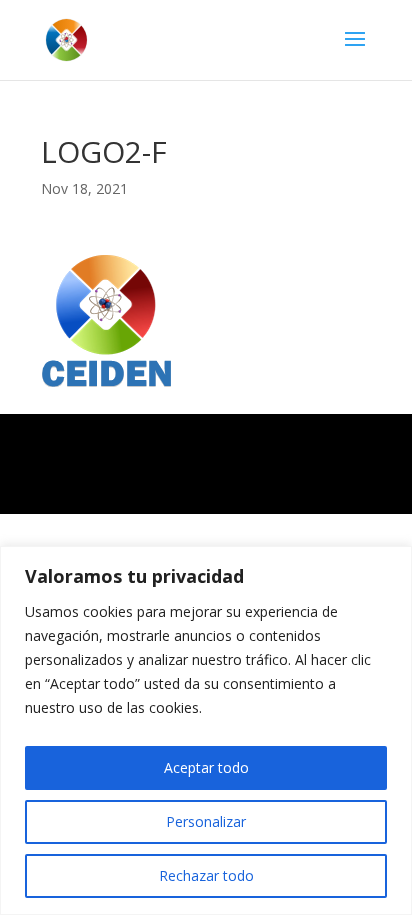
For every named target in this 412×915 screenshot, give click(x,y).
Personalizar (206, 821)
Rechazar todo (206, 875)
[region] (206, 730)
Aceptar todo (206, 767)
